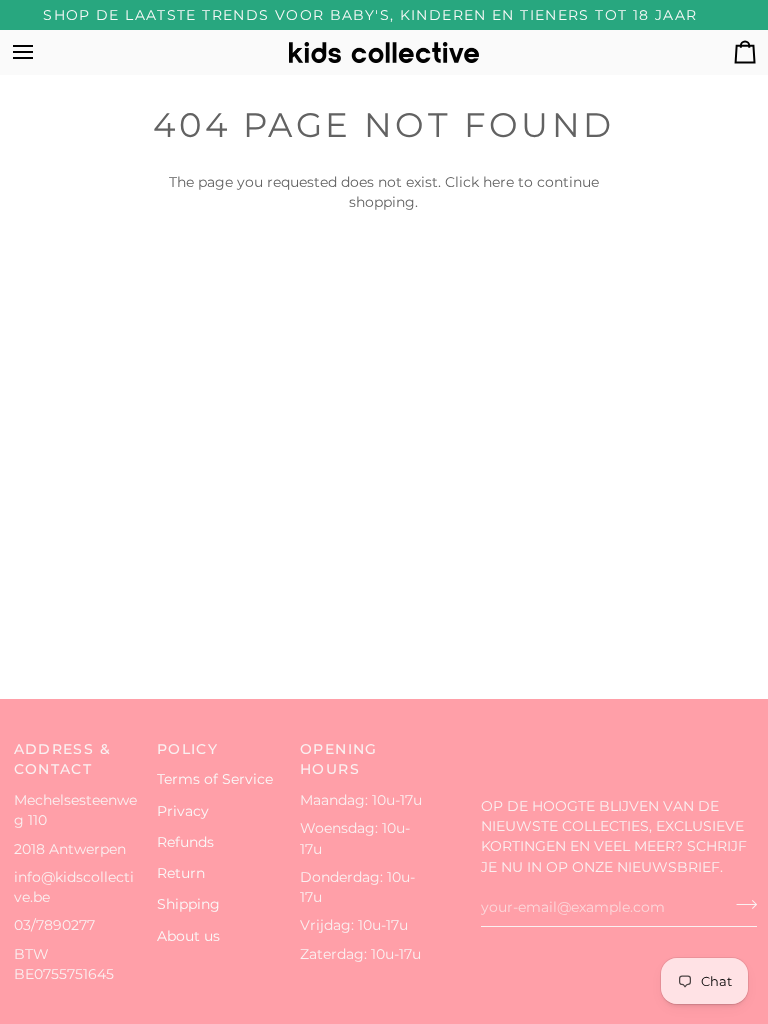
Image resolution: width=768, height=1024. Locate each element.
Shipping (188, 904)
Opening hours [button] (339, 759)
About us (188, 936)
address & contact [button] (62, 759)
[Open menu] (41, 52)
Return (181, 873)
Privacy (183, 811)
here (498, 182)
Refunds (185, 842)
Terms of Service (215, 779)
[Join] (740, 905)
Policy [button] (187, 749)
